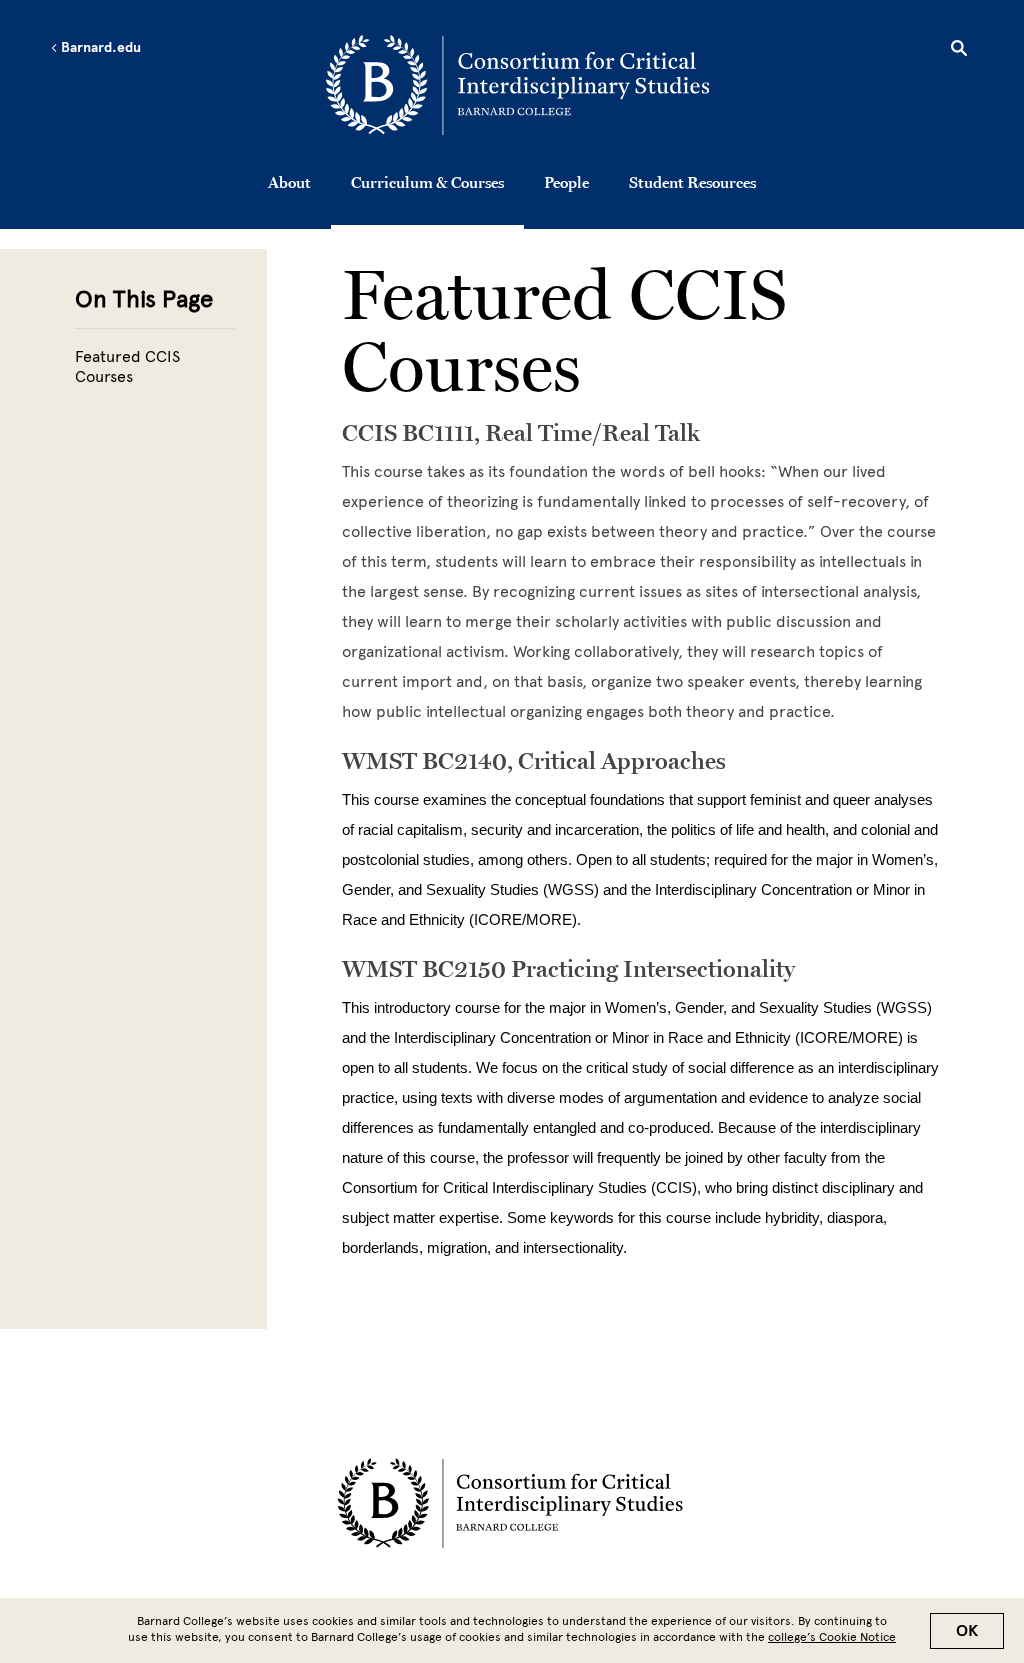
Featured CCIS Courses (127, 366)
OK (967, 1631)
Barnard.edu (99, 48)
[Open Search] (959, 51)
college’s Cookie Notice (832, 1637)
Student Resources (692, 182)
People (566, 182)
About (289, 182)
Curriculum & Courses (427, 182)
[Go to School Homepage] (517, 85)
